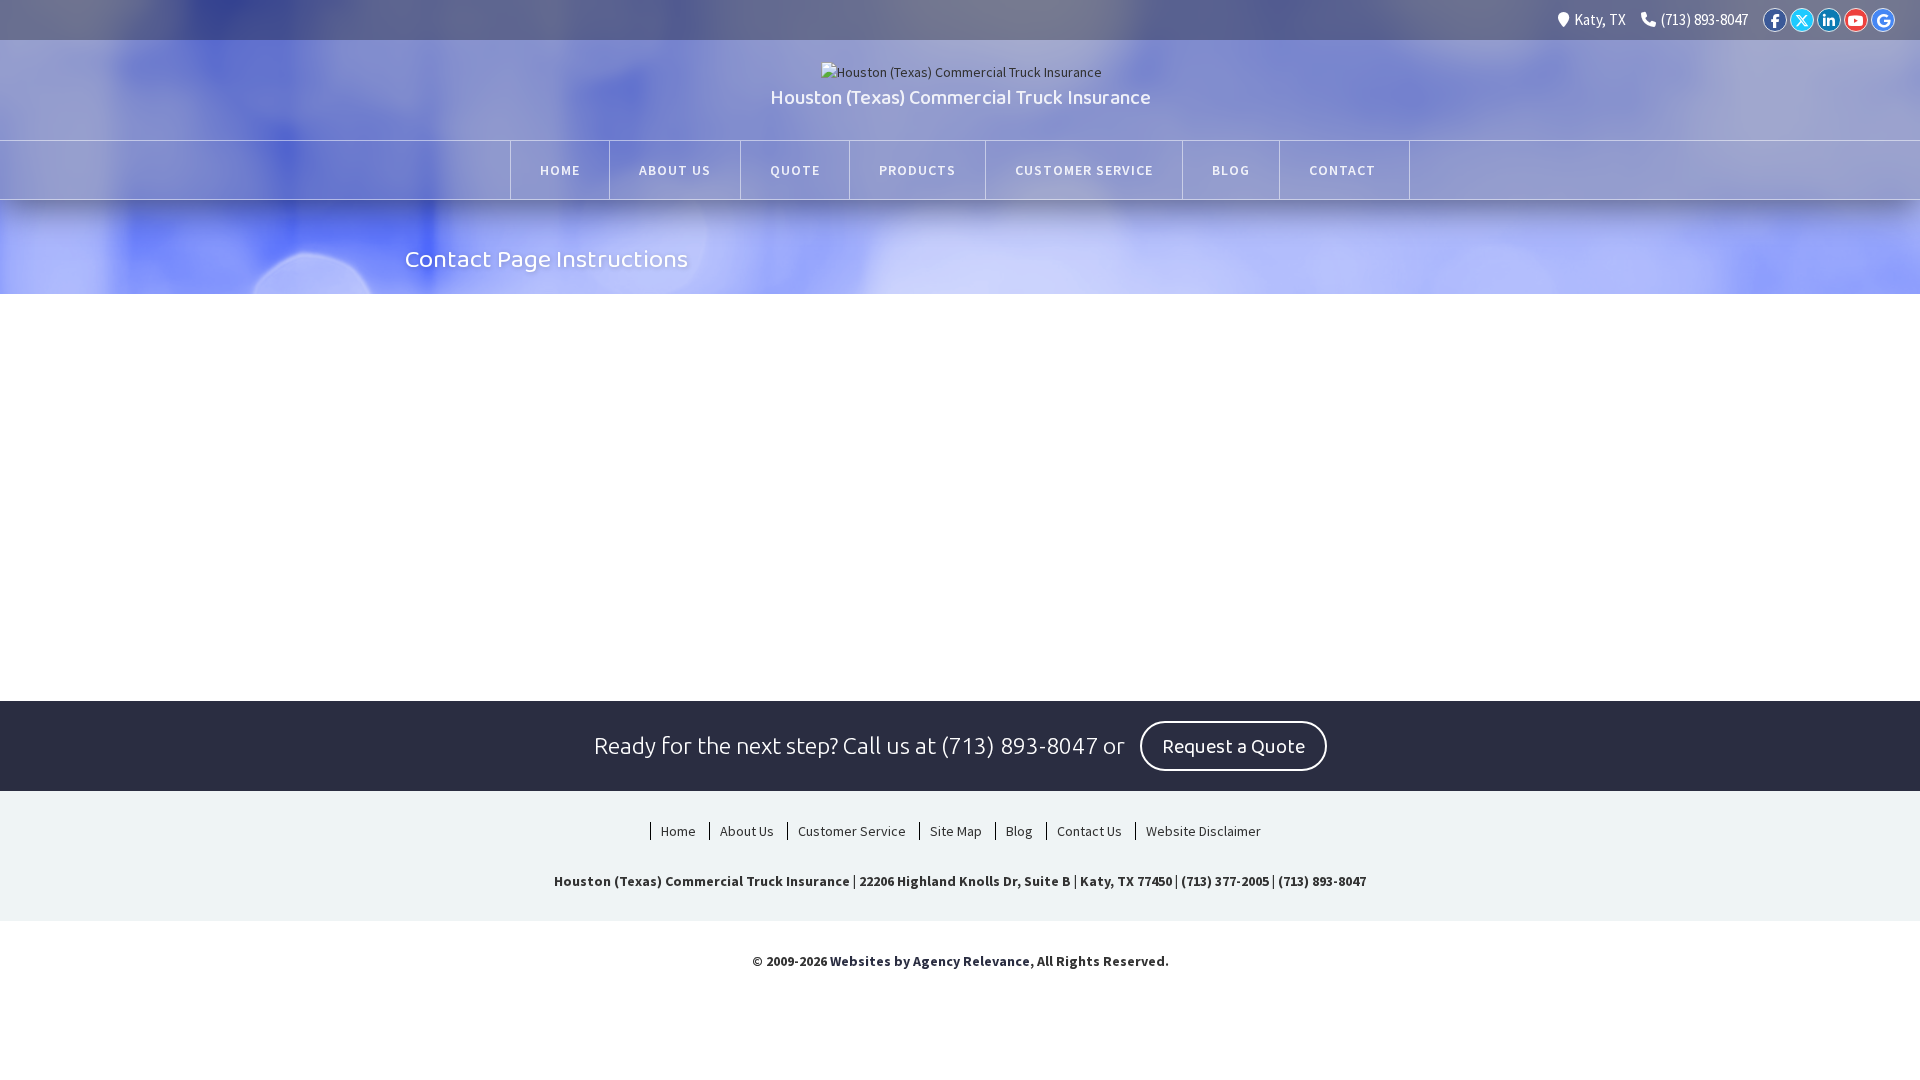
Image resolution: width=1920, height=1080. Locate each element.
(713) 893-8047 (1704, 19)
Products (917, 170)
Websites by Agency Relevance (930, 961)
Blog (1231, 170)
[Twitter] (1802, 20)
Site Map (956, 831)
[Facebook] (1775, 20)
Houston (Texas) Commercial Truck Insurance (960, 98)
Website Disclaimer (1203, 831)
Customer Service (1084, 170)
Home (560, 170)
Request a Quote (1233, 747)
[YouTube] (1856, 20)
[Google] (1883, 20)
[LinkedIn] (1829, 20)
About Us (675, 170)
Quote (795, 170)
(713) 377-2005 (1225, 881)
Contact (1344, 170)
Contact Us (1089, 831)
